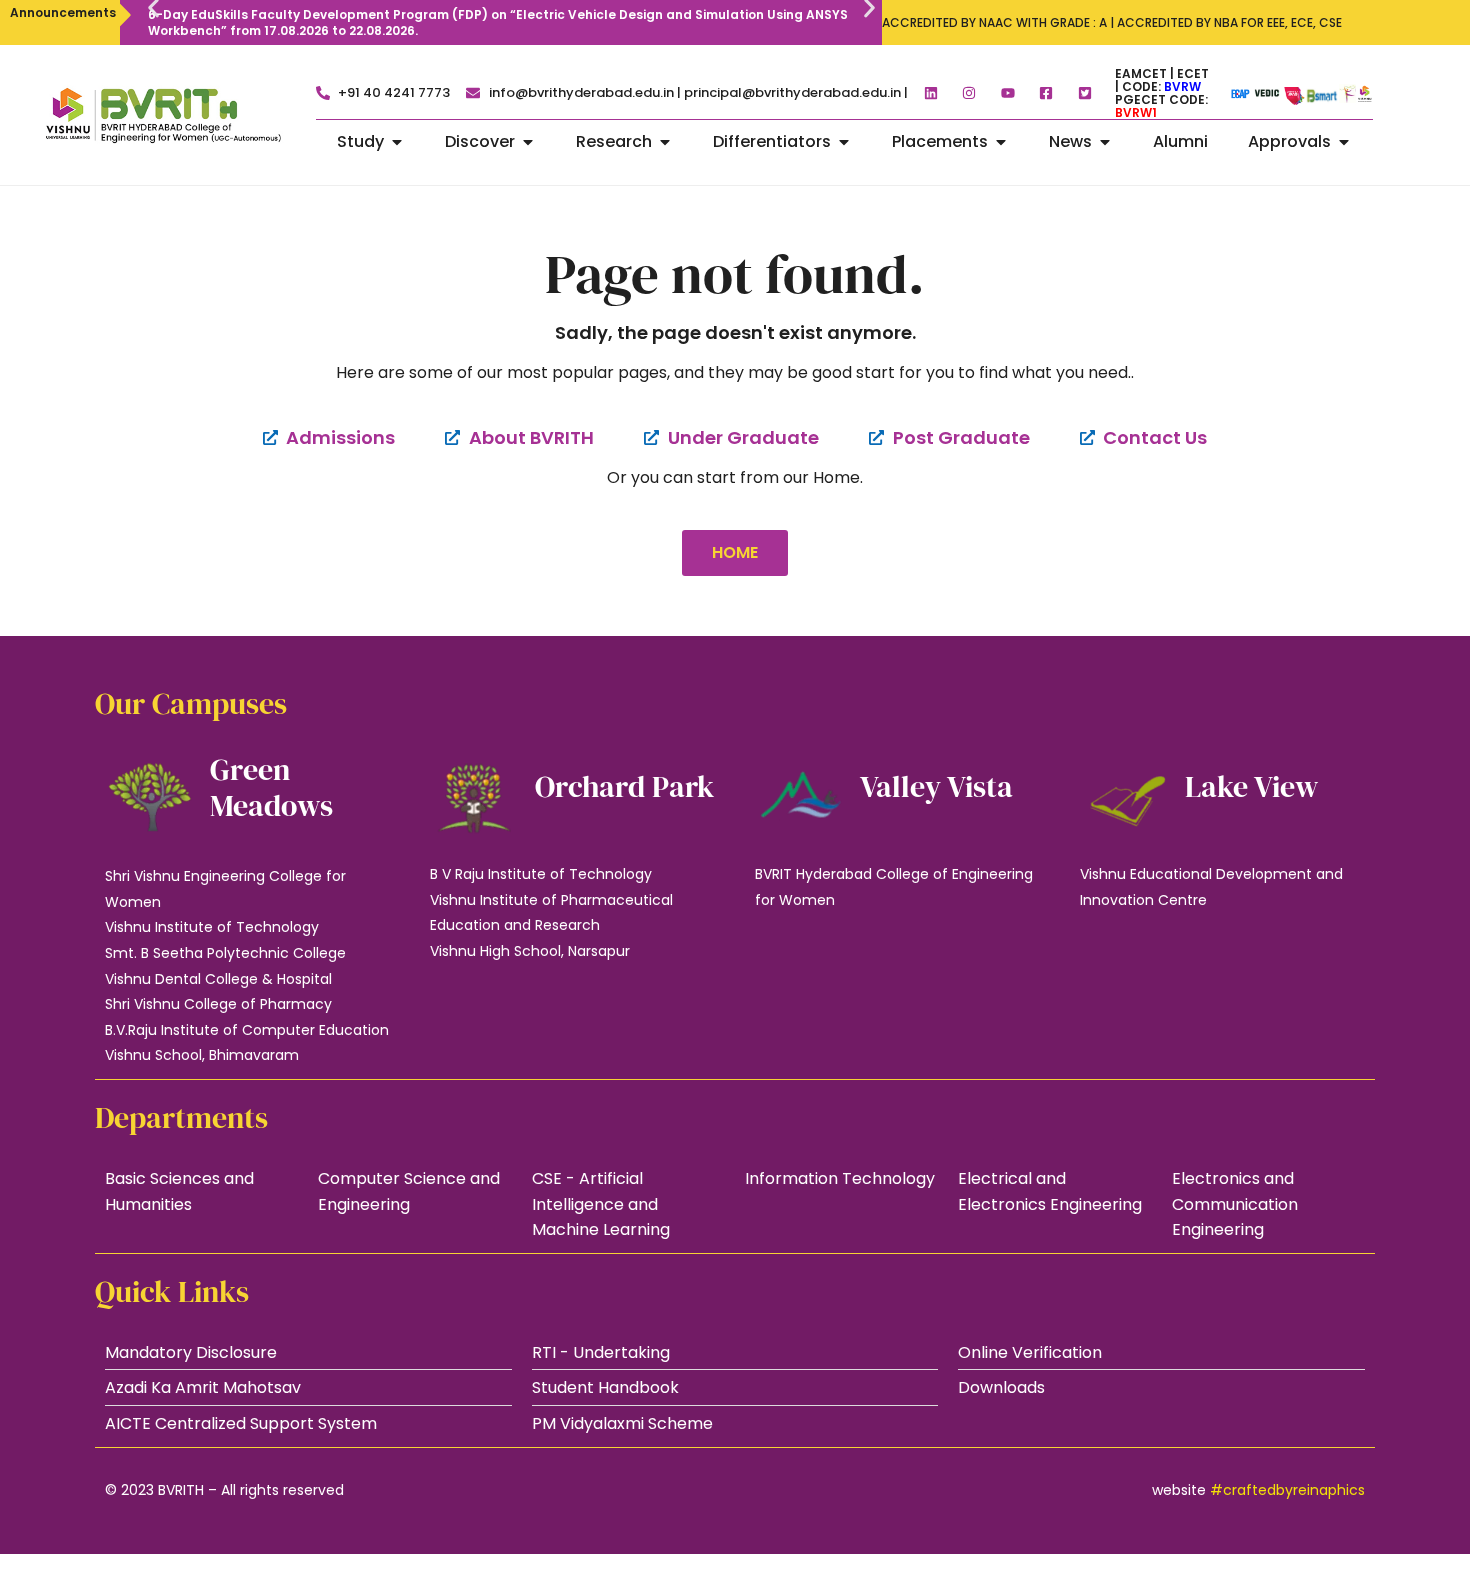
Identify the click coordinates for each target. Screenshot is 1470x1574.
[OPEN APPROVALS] (1344, 142)
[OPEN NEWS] (1105, 142)
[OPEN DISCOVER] (528, 142)
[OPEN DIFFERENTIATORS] (844, 142)
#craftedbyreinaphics (1287, 1490)
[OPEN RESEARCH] (665, 142)
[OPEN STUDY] (397, 142)
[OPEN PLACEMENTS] (1001, 142)
